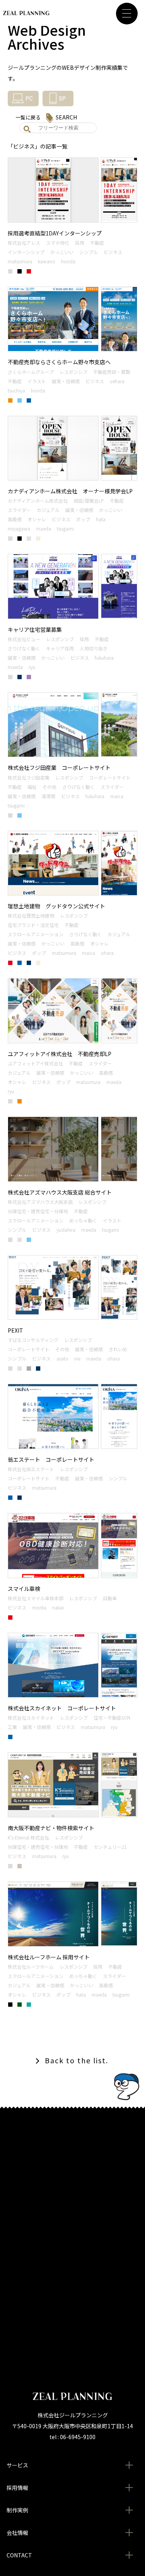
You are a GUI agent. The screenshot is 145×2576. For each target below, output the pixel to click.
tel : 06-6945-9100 (72, 2437)
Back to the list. (77, 2060)
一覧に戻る (28, 117)
